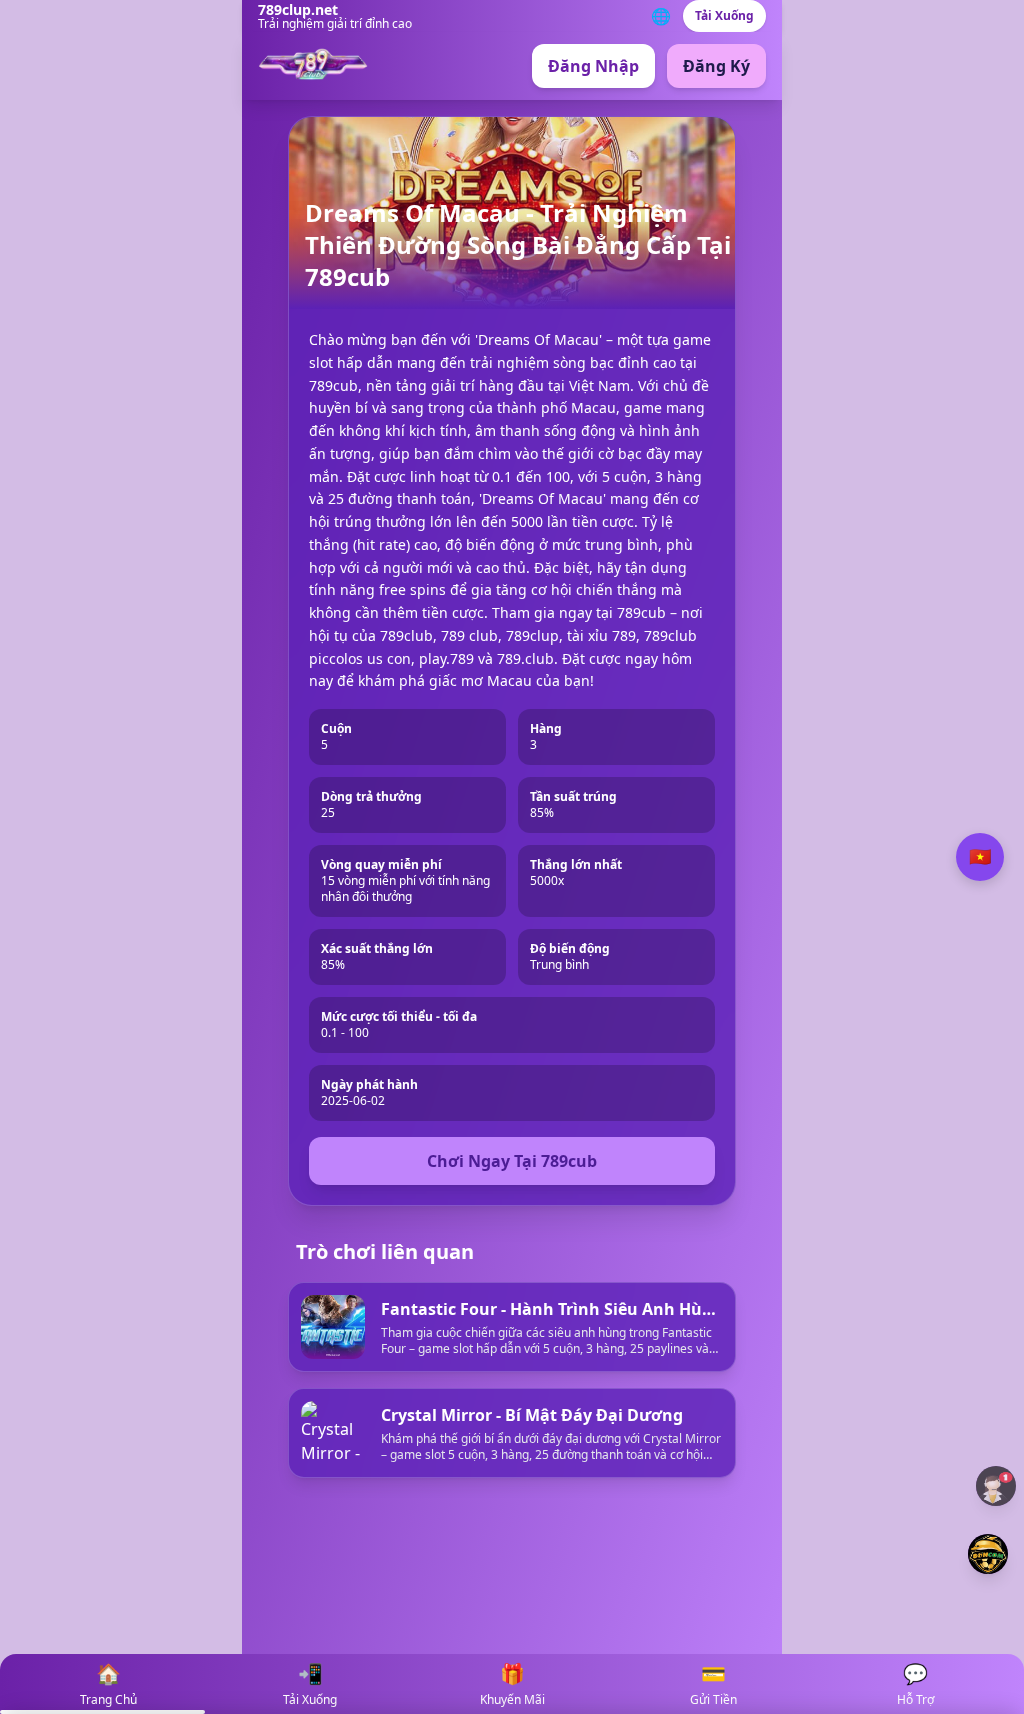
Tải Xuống (724, 15)
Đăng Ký (716, 66)
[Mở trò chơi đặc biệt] (988, 1554)
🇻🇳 (980, 857)
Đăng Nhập (593, 66)
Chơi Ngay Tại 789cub (512, 1161)
